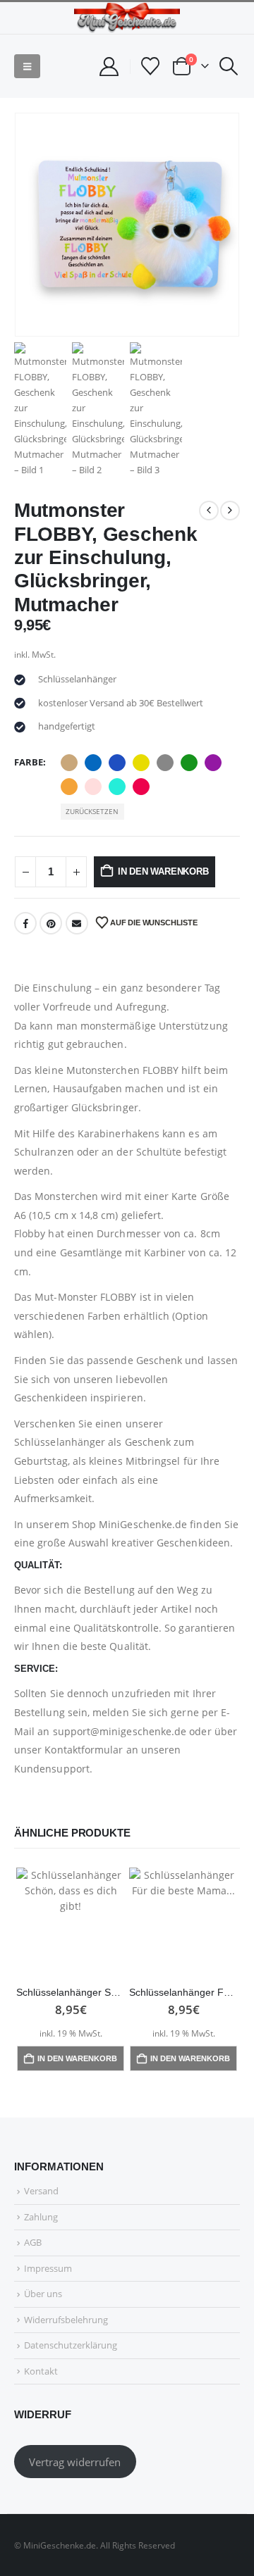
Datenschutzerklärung (71, 2345)
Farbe (29, 762)
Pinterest (51, 923)
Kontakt (41, 2371)
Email (77, 923)
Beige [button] (69, 763)
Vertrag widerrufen (75, 2462)
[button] (27, 66)
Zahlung (41, 2217)
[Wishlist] (151, 66)
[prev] (209, 511)
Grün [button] (189, 763)
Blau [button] (93, 763)
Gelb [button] (141, 763)
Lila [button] (213, 763)
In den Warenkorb (163, 871)
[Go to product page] (71, 1922)
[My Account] (109, 67)
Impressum (48, 2268)
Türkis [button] (117, 787)
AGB (33, 2242)
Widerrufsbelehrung (66, 2320)
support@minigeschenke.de (120, 1731)
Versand (41, 2191)
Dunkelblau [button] (117, 763)
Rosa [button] (93, 787)
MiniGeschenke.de (143, 1524)
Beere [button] (141, 787)
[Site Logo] (127, 18)
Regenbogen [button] (69, 787)
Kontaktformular (84, 1750)
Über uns (43, 2294)
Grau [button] (165, 763)
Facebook (25, 923)
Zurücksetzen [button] (92, 811)
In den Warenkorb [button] (77, 2058)
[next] (230, 511)
